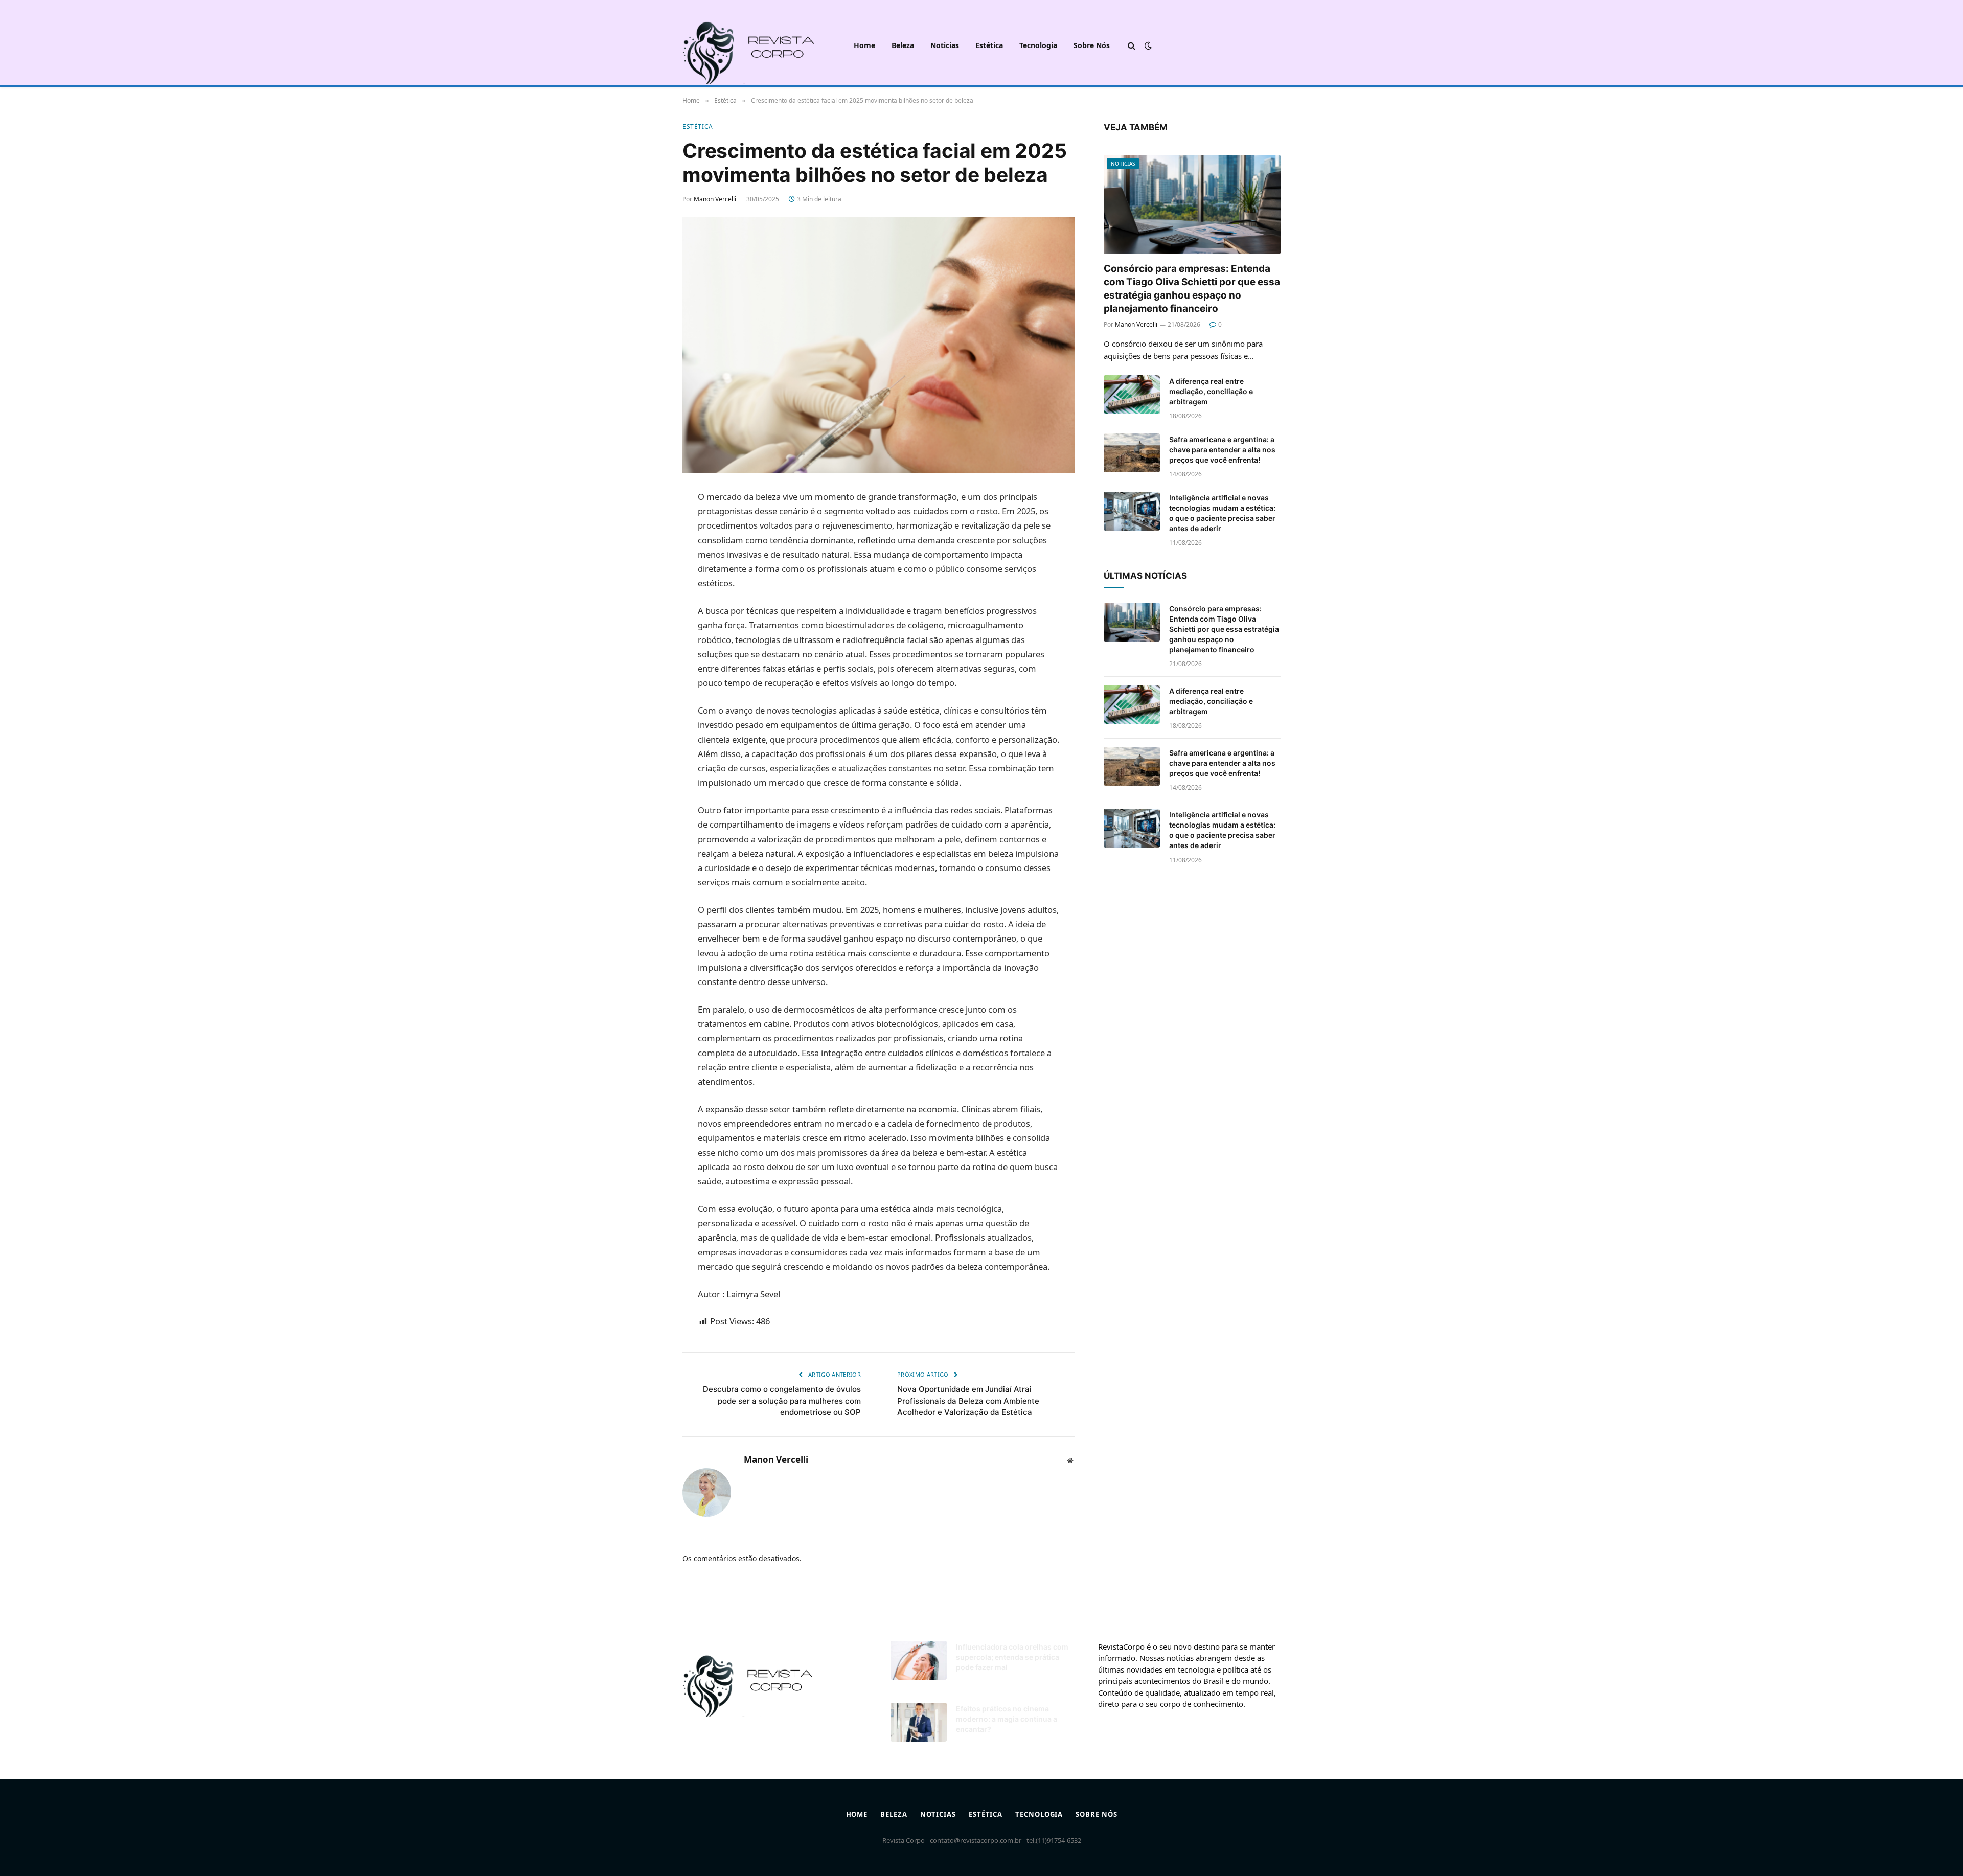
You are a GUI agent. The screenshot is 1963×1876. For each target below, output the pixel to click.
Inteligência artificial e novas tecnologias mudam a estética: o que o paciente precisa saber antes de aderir (1222, 513)
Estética (989, 45)
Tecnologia (1038, 45)
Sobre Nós (1092, 45)
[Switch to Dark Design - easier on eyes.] (1147, 45)
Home (864, 45)
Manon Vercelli (715, 199)
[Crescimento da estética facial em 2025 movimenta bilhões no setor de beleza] (879, 345)
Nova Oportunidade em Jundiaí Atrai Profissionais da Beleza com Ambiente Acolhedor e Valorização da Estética (968, 1401)
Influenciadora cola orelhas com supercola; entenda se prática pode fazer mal (1012, 1657)
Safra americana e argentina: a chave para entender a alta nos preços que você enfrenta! (1222, 450)
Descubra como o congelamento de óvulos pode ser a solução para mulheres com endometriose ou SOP (782, 1401)
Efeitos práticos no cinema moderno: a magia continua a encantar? (1007, 1719)
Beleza (903, 45)
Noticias (945, 45)
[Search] (1132, 46)
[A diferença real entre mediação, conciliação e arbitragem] (1132, 395)
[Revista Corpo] (760, 45)
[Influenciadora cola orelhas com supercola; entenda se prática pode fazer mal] (919, 1660)
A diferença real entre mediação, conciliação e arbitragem (1211, 391)
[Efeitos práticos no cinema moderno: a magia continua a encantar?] (919, 1722)
